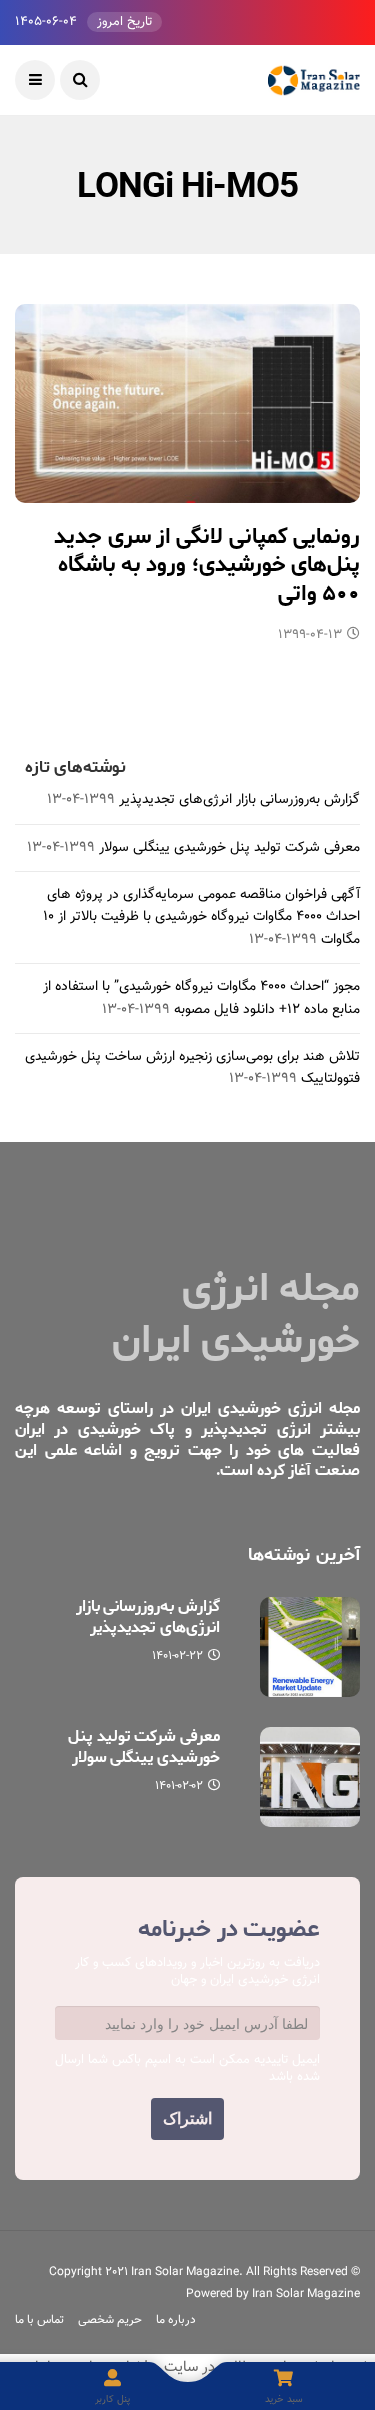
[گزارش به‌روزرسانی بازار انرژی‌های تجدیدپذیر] (310, 1647)
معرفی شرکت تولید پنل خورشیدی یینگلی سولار (229, 848)
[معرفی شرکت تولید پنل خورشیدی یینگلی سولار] (310, 1777)
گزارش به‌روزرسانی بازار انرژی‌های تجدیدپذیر (239, 800)
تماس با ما (39, 2320)
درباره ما (176, 2320)
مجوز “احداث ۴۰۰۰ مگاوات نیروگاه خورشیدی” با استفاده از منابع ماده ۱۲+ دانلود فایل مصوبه (201, 998)
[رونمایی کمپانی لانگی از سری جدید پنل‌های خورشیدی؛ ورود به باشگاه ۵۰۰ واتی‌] (187, 403)
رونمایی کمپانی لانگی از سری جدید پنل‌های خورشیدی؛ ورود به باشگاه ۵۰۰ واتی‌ (207, 565)
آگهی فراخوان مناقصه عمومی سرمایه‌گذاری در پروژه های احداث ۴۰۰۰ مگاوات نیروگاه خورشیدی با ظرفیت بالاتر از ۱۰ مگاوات (201, 917)
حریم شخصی (110, 2320)
